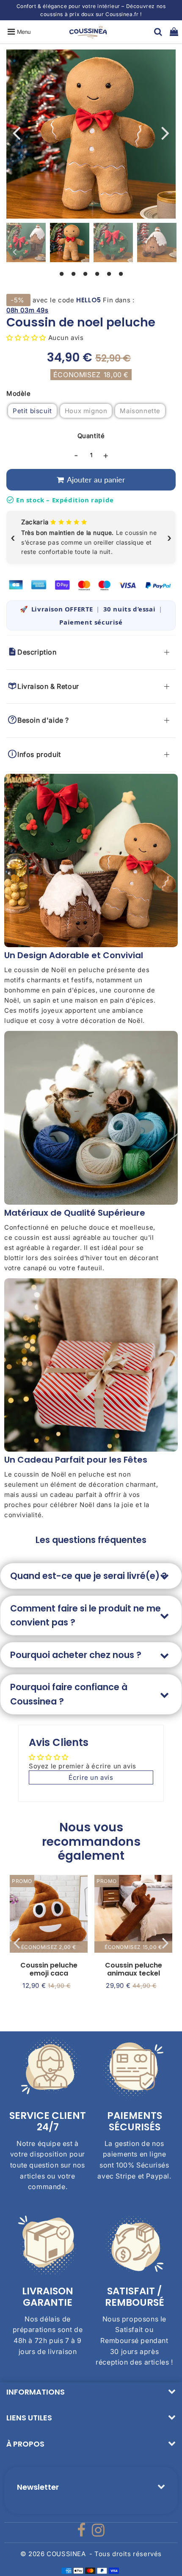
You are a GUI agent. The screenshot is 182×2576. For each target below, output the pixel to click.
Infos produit (42, 754)
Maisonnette (140, 411)
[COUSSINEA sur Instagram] (98, 2533)
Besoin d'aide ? (45, 720)
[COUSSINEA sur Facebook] (82, 2533)
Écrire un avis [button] (91, 1777)
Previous (17, 132)
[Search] (158, 32)
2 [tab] (73, 273)
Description (40, 652)
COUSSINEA (66, 2554)
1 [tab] (61, 273)
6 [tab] (121, 273)
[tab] (91, 1576)
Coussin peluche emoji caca (49, 1969)
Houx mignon (86, 411)
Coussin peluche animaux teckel (134, 1969)
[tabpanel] (70, 243)
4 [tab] (97, 273)
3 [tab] (85, 273)
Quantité (91, 436)
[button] (27, 338)
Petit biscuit (32, 411)
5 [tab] (109, 273)
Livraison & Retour (51, 686)
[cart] (174, 32)
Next (165, 132)
